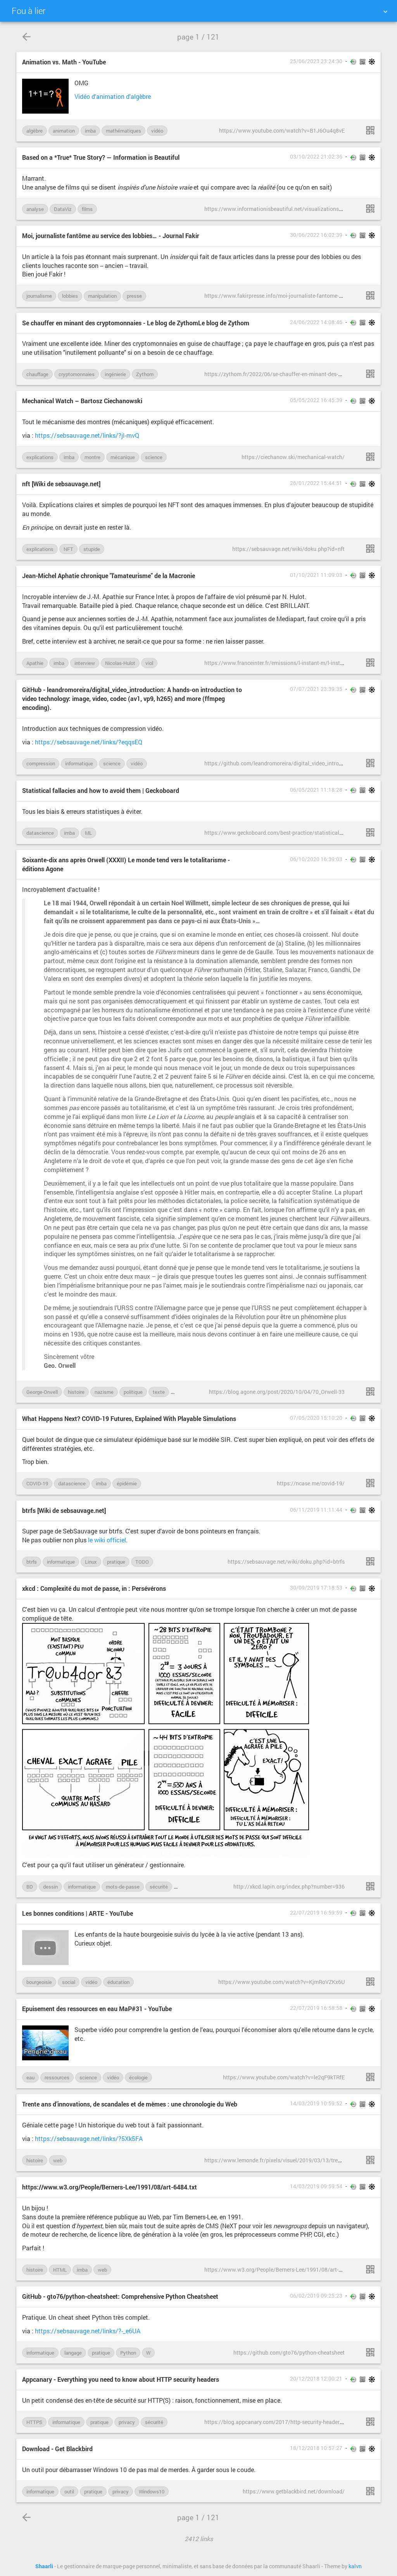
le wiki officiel (107, 1540)
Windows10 (152, 2491)
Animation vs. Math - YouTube (64, 62)
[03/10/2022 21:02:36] (370, 209)
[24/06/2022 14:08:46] (370, 374)
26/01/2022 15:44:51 (316, 483)
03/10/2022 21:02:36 (316, 157)
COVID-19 (37, 1483)
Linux (91, 1562)
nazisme (104, 1392)
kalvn (355, 2566)
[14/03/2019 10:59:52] (370, 2160)
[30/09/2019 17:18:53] (370, 1886)
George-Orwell (42, 1392)
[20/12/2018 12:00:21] (370, 2422)
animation (64, 131)
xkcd (183, 1887)
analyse (35, 209)
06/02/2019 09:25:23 (316, 2296)
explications (40, 457)
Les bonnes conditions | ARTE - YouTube (78, 1913)
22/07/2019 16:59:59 (316, 1913)
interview (85, 663)
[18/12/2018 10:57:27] (370, 2491)
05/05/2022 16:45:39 (316, 400)
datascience (40, 833)
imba (90, 131)
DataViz (63, 209)
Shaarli (44, 2566)
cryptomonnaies (77, 374)
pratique (116, 1562)
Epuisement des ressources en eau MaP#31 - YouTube (97, 2009)
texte (159, 1392)
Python (128, 2353)
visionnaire (187, 1392)
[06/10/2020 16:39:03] (370, 1392)
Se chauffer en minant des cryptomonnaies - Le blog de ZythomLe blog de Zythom (136, 323)
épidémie (127, 1483)
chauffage (37, 374)
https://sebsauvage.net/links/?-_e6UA (88, 2331)
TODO (142, 1562)
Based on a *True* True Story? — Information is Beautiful (101, 157)
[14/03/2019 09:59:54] (370, 2269)
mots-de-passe (123, 1887)
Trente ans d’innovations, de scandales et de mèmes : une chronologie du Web (130, 2104)
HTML (60, 2270)
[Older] (26, 37)
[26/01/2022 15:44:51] (370, 549)
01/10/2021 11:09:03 (316, 575)
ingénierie (115, 374)
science (154, 457)
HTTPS (34, 2422)
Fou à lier (28, 11)
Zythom (145, 374)
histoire (76, 1392)
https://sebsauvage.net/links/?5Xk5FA (89, 2138)
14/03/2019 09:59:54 (316, 2186)
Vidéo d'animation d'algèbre (113, 96)
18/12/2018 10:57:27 (316, 2448)
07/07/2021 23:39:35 (316, 689)
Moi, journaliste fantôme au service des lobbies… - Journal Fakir (111, 236)
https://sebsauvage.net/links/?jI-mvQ (87, 435)
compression (41, 763)
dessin (50, 1887)
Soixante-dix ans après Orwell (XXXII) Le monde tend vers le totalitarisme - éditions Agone (126, 864)
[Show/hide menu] (385, 12)
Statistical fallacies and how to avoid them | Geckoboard (101, 790)
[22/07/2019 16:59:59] (370, 1982)
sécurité (159, 1887)
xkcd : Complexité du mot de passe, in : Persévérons (94, 1588)
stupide (92, 549)
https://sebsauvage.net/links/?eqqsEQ (89, 742)
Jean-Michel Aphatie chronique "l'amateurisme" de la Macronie (109, 576)
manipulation (102, 296)
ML (88, 833)
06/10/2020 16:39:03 (316, 859)
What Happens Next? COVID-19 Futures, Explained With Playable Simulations (129, 1418)
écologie (138, 2077)
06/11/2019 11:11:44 (316, 1510)
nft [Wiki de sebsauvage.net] (61, 484)
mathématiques (123, 131)
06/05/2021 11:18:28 (316, 790)
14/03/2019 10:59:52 (316, 2103)
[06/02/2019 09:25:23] (370, 2352)
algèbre (35, 131)
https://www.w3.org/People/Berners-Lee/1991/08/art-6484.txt (110, 2187)
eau (30, 2077)
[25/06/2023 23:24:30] (370, 130)
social (69, 1982)
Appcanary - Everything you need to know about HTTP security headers (121, 2379)
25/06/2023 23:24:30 (316, 61)
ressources (57, 2077)
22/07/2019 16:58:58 (316, 2008)
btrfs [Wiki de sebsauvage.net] (64, 1510)
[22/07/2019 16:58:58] (370, 2077)
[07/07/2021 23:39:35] (370, 763)
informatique (79, 763)
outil (69, 2491)
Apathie (35, 663)
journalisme (39, 296)
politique (133, 1392)
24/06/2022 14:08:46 (316, 322)
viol (149, 663)
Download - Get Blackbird (57, 2449)
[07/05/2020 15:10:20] (370, 1483)
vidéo (157, 131)
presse (134, 296)
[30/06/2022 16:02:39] (370, 295)
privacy (127, 2422)
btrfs (32, 1562)
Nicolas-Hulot (120, 663)
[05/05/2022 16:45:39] (370, 457)
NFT (68, 549)
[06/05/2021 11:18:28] (370, 832)
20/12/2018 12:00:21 (316, 2379)
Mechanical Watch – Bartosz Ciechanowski (82, 401)
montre (92, 457)
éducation (118, 1982)
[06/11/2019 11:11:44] (370, 1561)
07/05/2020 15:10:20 (316, 1418)
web (58, 2160)
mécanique (123, 457)
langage (73, 2353)
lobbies (70, 296)
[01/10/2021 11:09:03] (370, 663)
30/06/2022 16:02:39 (316, 235)
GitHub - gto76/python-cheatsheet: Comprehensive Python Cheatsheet (120, 2296)
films (87, 209)
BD (30, 1887)
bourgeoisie (39, 1982)
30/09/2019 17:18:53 (316, 1588)
